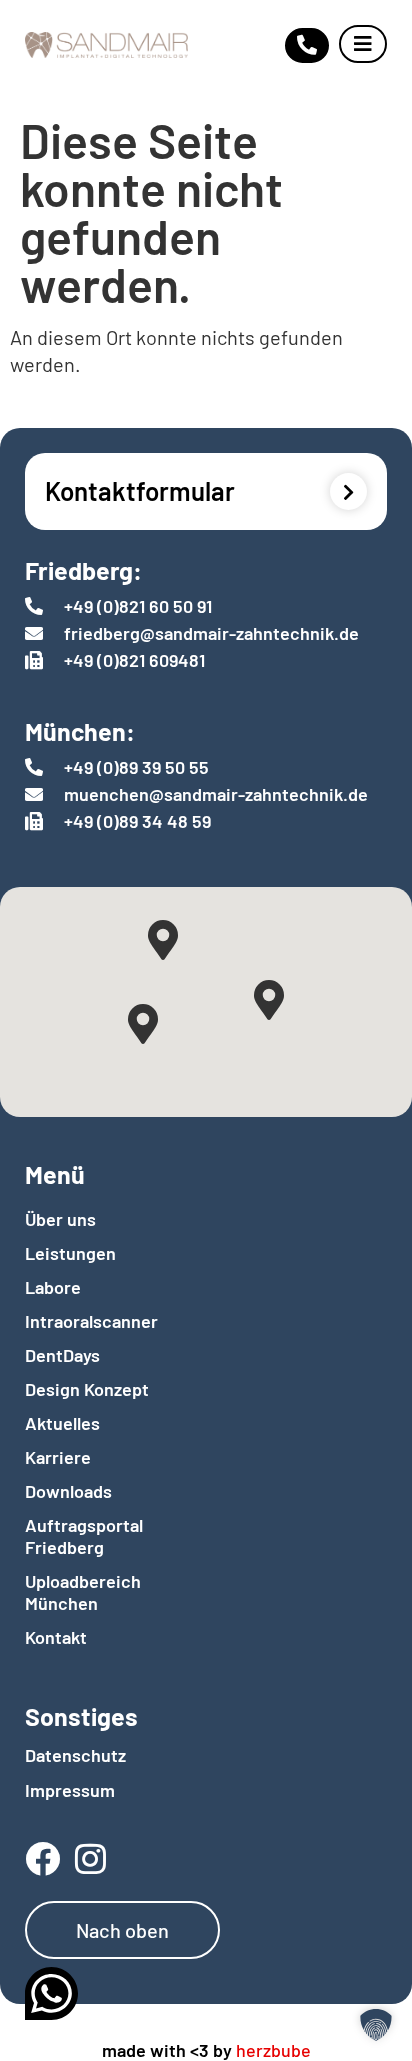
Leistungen (70, 1253)
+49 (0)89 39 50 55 (136, 767)
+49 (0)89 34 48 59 (137, 821)
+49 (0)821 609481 (134, 660)
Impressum (70, 1790)
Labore (53, 1287)
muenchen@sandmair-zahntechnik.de (216, 794)
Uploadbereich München (83, 1592)
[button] (376, 2025)
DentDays (62, 1355)
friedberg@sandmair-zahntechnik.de (211, 633)
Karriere (58, 1457)
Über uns (60, 1219)
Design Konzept (87, 1389)
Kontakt (56, 1637)
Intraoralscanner (87, 1321)
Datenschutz (75, 1755)
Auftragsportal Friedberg (84, 1536)
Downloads (68, 1491)
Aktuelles (62, 1423)
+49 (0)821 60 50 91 (138, 606)
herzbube (273, 2050)
